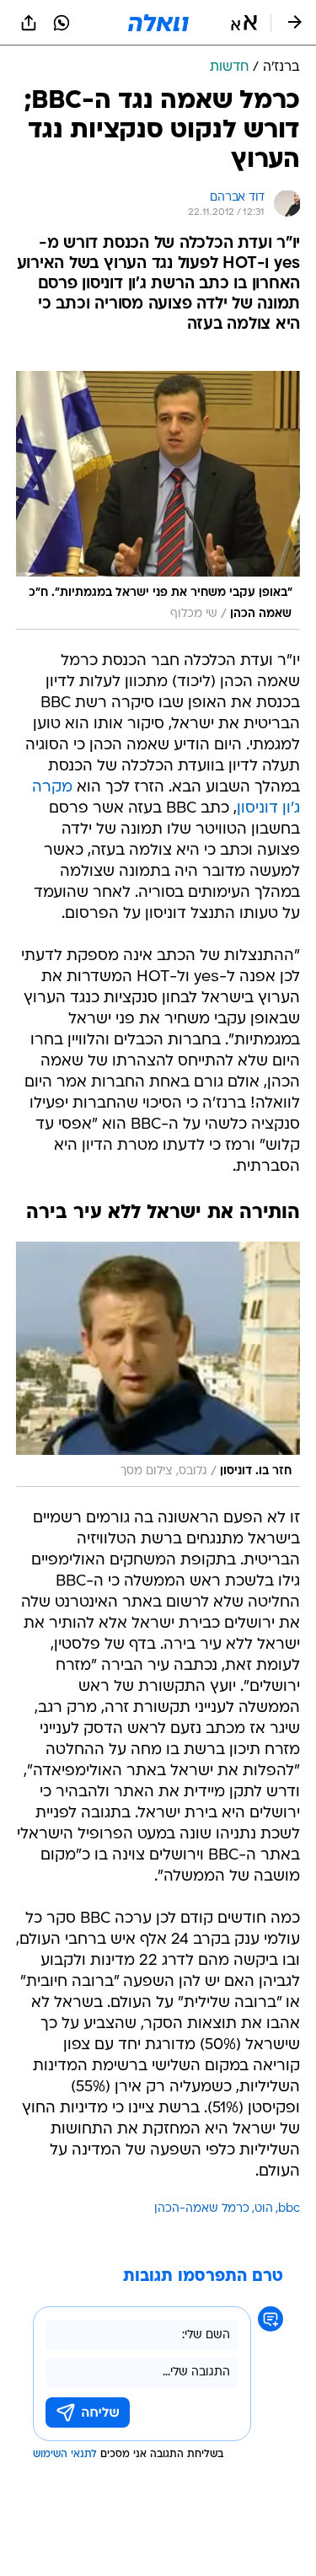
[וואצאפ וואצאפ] (62, 23)
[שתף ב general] (29, 23)
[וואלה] (158, 23)
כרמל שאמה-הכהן (202, 2209)
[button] (244, 23)
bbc (289, 2209)
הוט (264, 2209)
